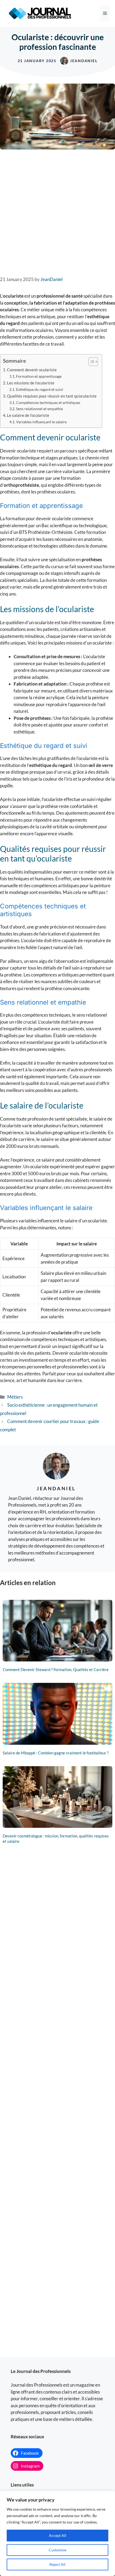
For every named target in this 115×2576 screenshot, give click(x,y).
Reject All (57, 2564)
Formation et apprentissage (39, 376)
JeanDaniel (84, 61)
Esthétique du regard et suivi (40, 389)
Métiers (15, 1397)
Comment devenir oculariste (32, 370)
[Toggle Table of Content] (91, 362)
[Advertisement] (57, 212)
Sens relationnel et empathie (39, 409)
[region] (57, 2533)
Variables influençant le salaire (41, 422)
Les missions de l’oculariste (31, 383)
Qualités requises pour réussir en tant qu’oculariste (52, 396)
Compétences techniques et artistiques (48, 402)
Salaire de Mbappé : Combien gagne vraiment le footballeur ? (56, 1753)
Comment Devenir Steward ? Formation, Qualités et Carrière (56, 1669)
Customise (57, 2550)
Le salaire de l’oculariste (28, 415)
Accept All (58, 2535)
